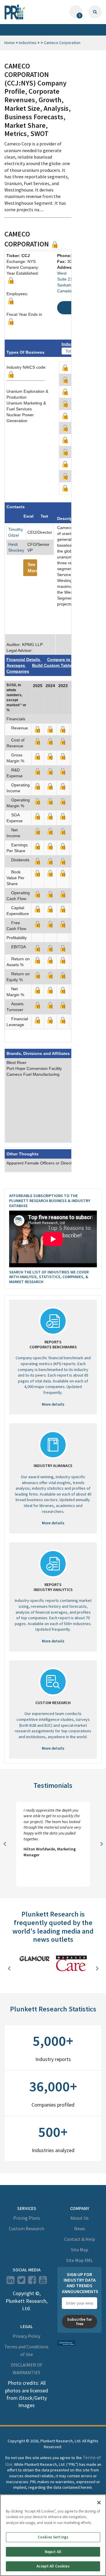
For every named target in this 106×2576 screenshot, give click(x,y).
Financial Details (24, 659)
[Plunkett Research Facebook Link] (32, 2282)
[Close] (99, 2503)
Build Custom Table (52, 665)
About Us (79, 2218)
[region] (53, 2535)
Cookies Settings (53, 2537)
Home (10, 43)
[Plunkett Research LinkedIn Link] (10, 2282)
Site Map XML (79, 2260)
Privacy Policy (26, 2336)
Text (44, 516)
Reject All (53, 2552)
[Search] (95, 12)
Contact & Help (80, 2239)
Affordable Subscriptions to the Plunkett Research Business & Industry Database (50, 1201)
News (80, 2228)
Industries (28, 43)
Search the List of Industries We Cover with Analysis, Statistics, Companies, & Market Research (49, 1277)
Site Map (80, 2250)
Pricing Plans (27, 2218)
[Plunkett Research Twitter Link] (22, 2282)
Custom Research (26, 2228)
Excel (29, 516)
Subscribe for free (79, 2321)
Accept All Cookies (53, 2566)
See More (32, 568)
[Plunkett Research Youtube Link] (43, 2282)
